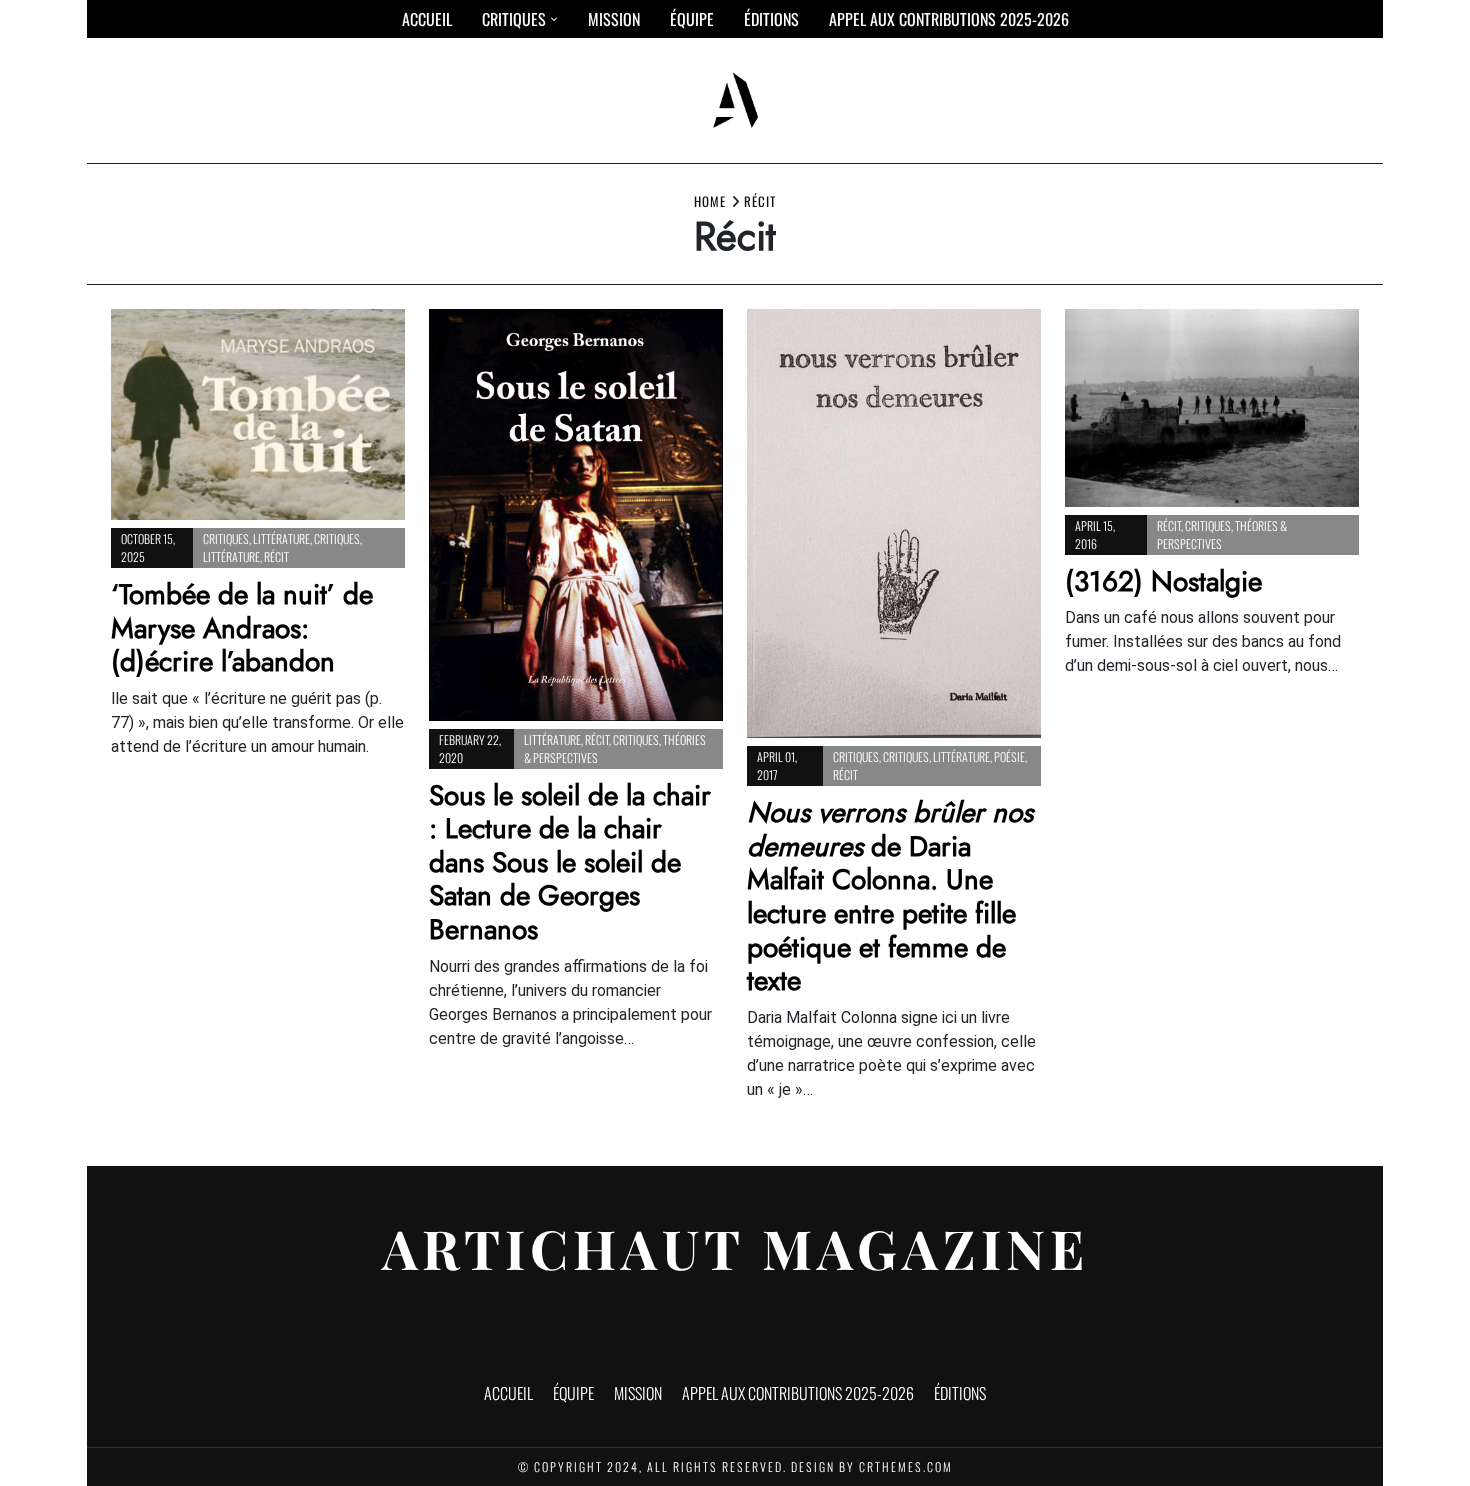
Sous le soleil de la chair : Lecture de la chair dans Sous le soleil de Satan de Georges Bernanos (570, 862)
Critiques (514, 19)
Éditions (771, 19)
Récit (276, 556)
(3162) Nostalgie (1163, 581)
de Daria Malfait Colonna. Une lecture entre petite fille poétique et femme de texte (890, 896)
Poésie (1009, 756)
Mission (614, 19)
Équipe (692, 19)
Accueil (427, 19)
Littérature (281, 538)
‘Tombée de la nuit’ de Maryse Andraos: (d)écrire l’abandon (242, 628)
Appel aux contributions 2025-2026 (949, 19)
